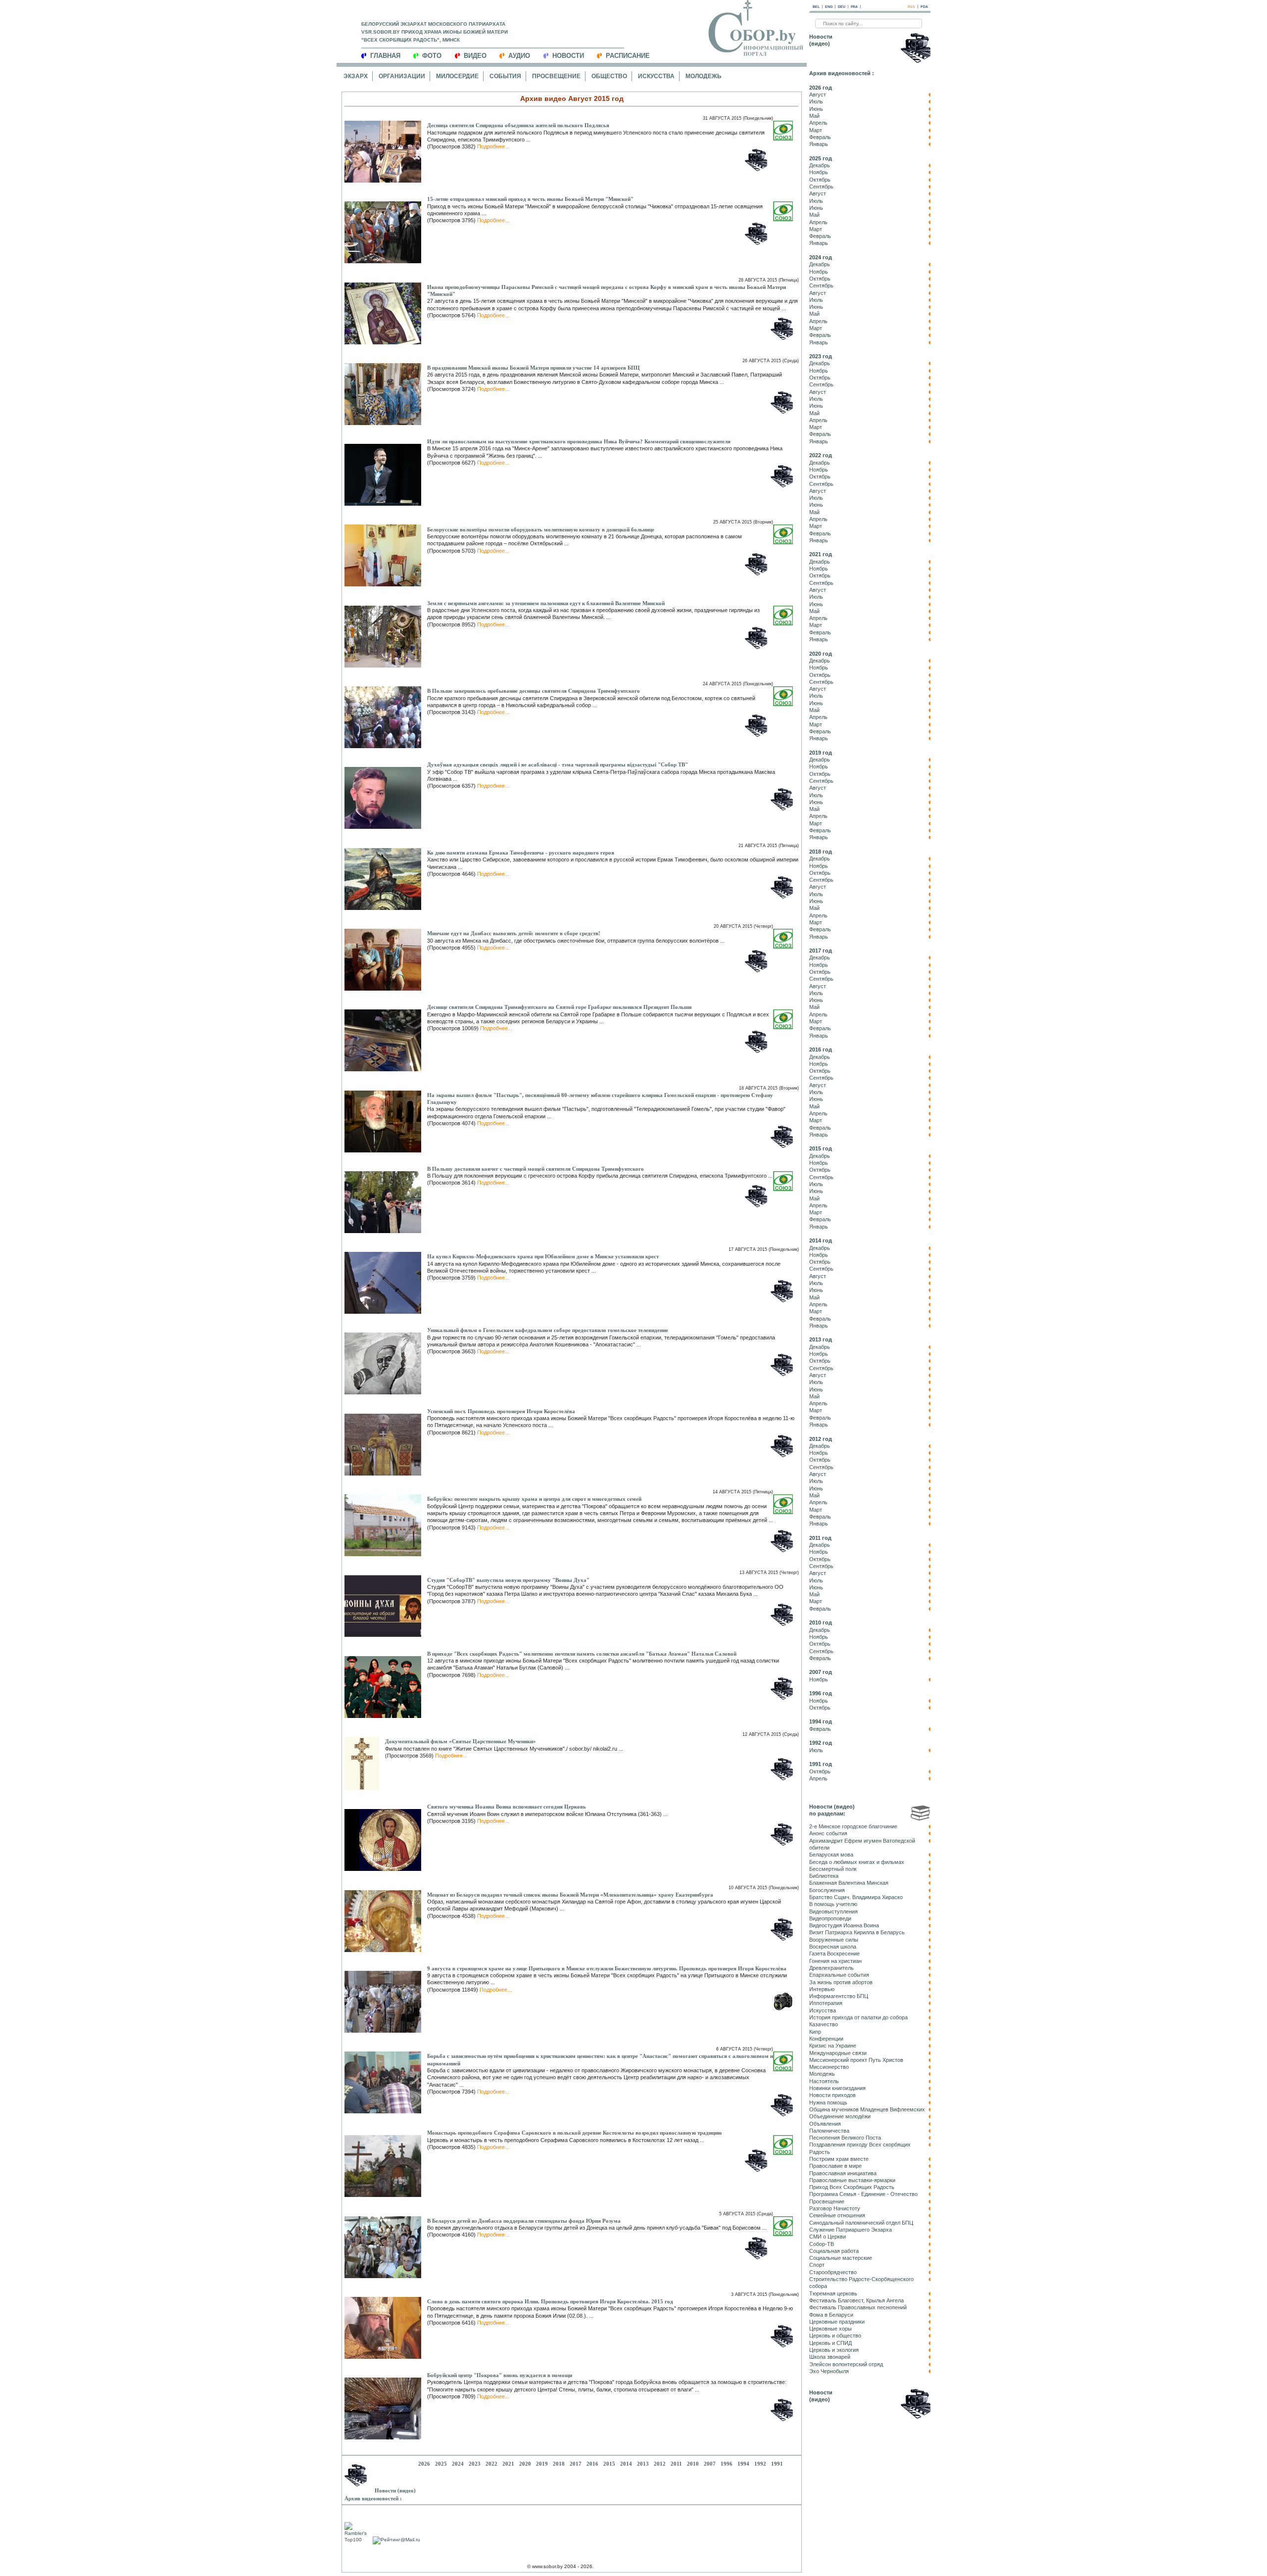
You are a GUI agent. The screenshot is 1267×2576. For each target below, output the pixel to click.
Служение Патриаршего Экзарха (851, 2230)
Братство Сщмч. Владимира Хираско (856, 1897)
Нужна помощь (828, 2102)
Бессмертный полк (833, 1869)
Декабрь (820, 165)
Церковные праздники (837, 2322)
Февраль (820, 137)
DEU (842, 7)
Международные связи (838, 2053)
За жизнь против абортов (841, 1982)
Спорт (817, 2265)
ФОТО (432, 56)
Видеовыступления (833, 1911)
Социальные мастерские (841, 2258)
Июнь (816, 109)
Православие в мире (835, 2166)
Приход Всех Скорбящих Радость (852, 2187)
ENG (829, 7)
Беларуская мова (831, 1855)
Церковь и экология (834, 2350)
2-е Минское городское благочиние (853, 1826)
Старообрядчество (833, 2272)
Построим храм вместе (839, 2159)
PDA (924, 7)
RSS (911, 7)
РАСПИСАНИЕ (628, 56)
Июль (816, 101)
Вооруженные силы (834, 1940)
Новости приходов (832, 2095)
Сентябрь (821, 187)
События (505, 76)
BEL (816, 7)
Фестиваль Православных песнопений (858, 2307)
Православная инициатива (843, 2173)
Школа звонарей (830, 2357)
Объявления (825, 2124)
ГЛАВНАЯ (385, 56)
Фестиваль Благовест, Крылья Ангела (856, 2300)
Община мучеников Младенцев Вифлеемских (867, 2109)
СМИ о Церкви (828, 2237)
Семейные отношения (837, 2215)
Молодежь (704, 76)
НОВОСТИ (568, 56)
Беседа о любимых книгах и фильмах (857, 1862)
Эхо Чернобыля (829, 2371)
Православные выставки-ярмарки (852, 2180)
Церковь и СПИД (830, 2343)
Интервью (822, 1989)
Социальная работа (834, 2251)
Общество (609, 76)
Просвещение (556, 76)
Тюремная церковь (833, 2293)
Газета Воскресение (834, 1954)
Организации (402, 76)
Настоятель (824, 2081)
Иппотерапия (826, 2003)
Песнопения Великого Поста (845, 2138)
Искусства (656, 76)
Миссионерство (829, 2067)
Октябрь (820, 180)
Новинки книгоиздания (837, 2088)
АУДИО (519, 56)
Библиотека (824, 1876)
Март (816, 130)
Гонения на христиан (835, 1961)
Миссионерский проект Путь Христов (856, 2060)
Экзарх (356, 76)
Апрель (818, 123)
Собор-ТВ (822, 2244)
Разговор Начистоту (835, 2208)
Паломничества (829, 2131)
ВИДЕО (475, 56)
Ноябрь (819, 172)
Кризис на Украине (833, 2046)
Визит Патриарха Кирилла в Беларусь (857, 1932)
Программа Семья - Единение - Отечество (863, 2194)
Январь (819, 144)
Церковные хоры (830, 2329)
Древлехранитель (831, 1968)
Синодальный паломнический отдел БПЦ (861, 2223)
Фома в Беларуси (831, 2315)
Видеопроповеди (830, 1918)
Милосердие (457, 76)
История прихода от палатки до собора (858, 2017)
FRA (854, 7)
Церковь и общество (835, 2336)
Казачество (824, 2024)
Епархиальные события (839, 1975)
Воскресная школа (833, 1947)
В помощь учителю (833, 1904)
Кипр (815, 2032)
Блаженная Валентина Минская (849, 1883)
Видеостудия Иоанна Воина (844, 1925)
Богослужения (827, 1890)
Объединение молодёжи (840, 2116)
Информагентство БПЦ (839, 1996)
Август (818, 95)
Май (814, 116)
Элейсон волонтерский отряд (846, 2364)
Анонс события (828, 1833)
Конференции (826, 2039)
